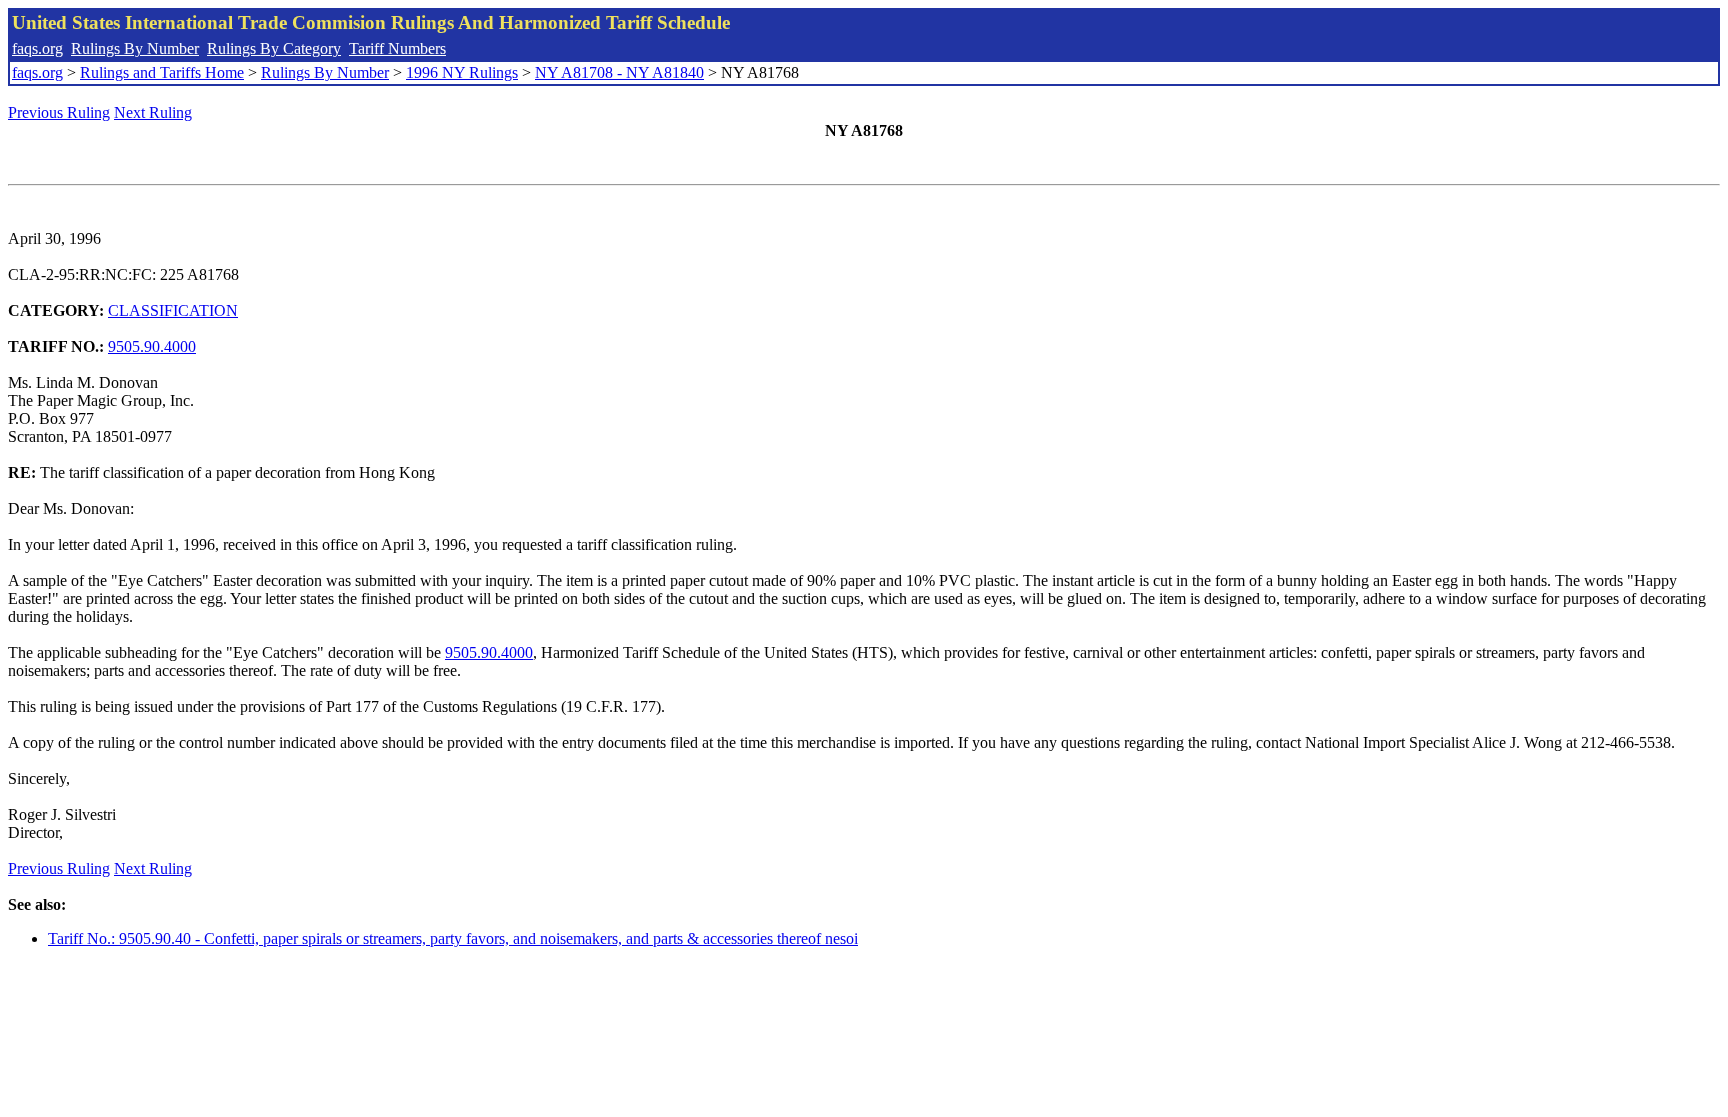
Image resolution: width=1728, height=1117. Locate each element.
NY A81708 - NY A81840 (619, 72)
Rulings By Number (135, 48)
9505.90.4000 (152, 346)
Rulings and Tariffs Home (162, 72)
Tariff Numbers (397, 48)
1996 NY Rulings (462, 72)
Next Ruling (153, 112)
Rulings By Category (274, 48)
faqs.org (37, 48)
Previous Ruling (59, 112)
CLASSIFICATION (173, 310)
